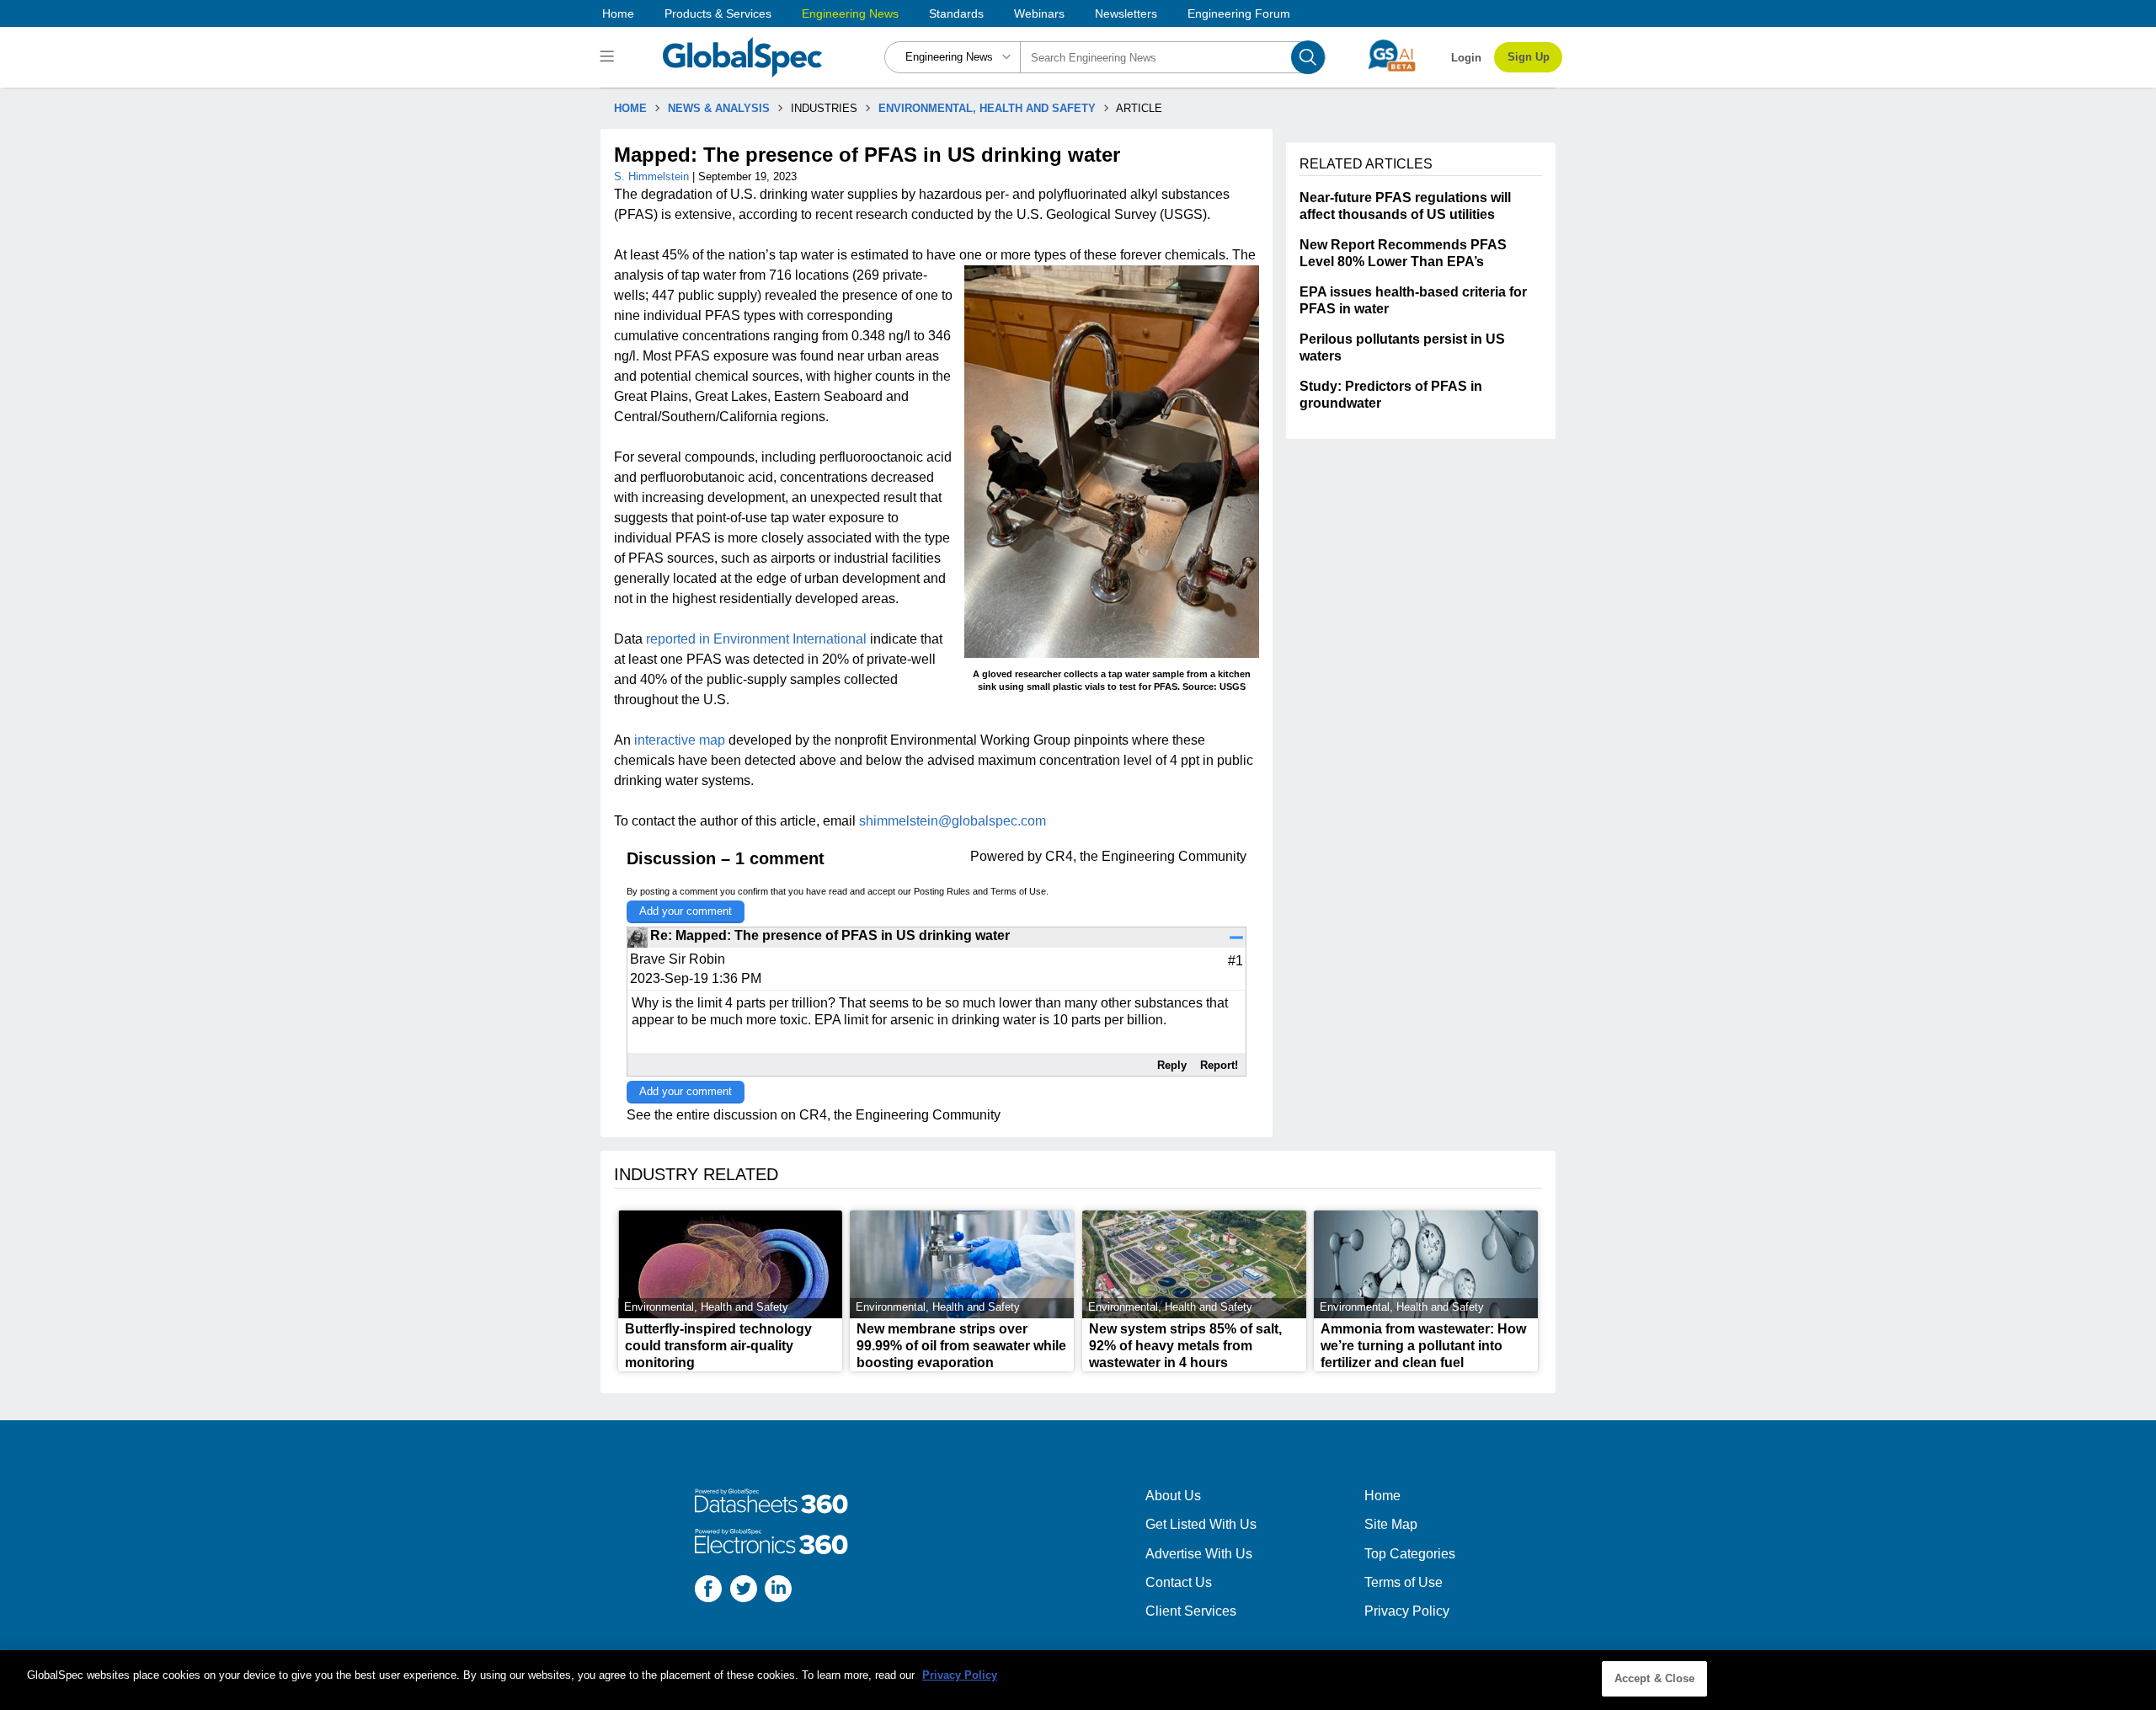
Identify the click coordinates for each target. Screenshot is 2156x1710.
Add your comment (686, 911)
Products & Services (718, 13)
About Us (1173, 1496)
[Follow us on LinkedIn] (778, 1591)
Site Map (1391, 1524)
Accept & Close (1655, 1678)
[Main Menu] (609, 57)
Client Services (1191, 1611)
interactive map (680, 740)
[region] (1078, 1680)
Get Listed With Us (1201, 1524)
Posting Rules (942, 891)
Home (618, 13)
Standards (956, 13)
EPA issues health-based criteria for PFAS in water (1413, 300)
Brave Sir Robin (678, 959)
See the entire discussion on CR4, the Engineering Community (814, 1115)
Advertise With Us (1199, 1554)
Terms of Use (1018, 891)
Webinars (1039, 13)
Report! (1219, 1065)
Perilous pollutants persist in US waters (1402, 347)
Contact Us (1179, 1582)
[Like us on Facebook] (708, 1591)
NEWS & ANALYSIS (719, 108)
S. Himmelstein (653, 176)
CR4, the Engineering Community (1146, 856)
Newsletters (1126, 13)
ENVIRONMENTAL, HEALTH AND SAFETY (987, 108)
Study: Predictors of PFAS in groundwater (1391, 395)
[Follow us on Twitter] (744, 1591)
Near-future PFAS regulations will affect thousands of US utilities (1405, 206)
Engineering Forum (1239, 13)
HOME (630, 108)
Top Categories (1410, 1554)
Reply (1172, 1065)
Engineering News (850, 13)
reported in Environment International (756, 639)
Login (1466, 58)
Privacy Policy (1407, 1611)
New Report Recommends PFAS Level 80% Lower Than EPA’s (1403, 253)
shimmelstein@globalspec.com (953, 821)
